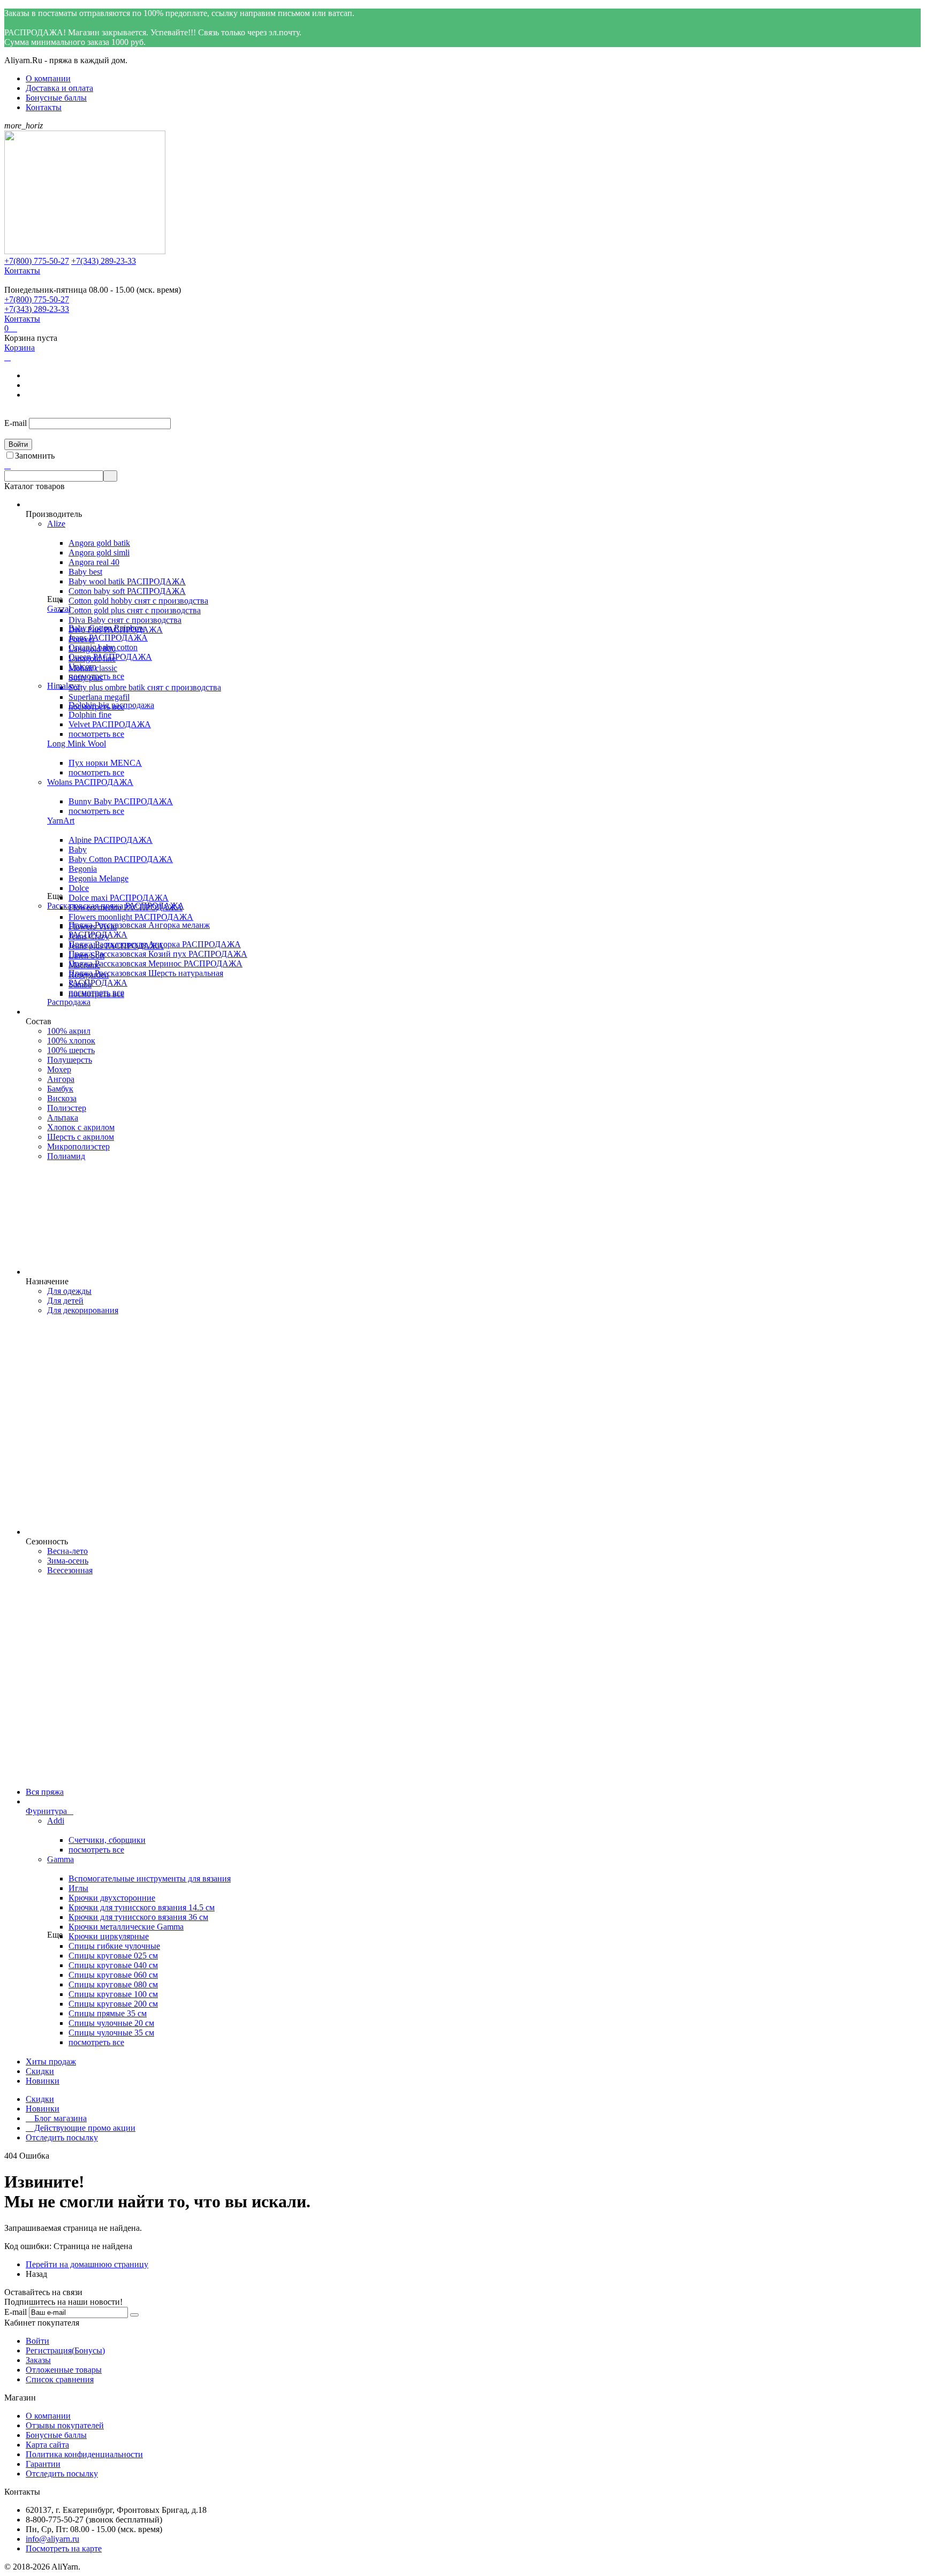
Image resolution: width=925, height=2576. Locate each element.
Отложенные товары (64, 2370)
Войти (37, 2341)
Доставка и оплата (59, 88)
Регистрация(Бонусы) (65, 2350)
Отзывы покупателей (65, 2425)
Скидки (40, 2099)
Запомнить (35, 456)
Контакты (44, 107)
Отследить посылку (62, 2137)
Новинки (43, 2109)
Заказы (38, 2360)
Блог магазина (56, 2118)
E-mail (16, 423)
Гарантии (43, 2464)
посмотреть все (96, 676)
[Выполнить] (134, 2315)
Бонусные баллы (56, 98)
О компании (48, 78)
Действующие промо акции (81, 2128)
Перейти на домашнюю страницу (87, 2264)
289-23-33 (104, 261)
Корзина (20, 348)
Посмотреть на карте (64, 2548)
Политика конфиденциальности (84, 2454)
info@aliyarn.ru (52, 2539)
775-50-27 (37, 261)
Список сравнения (60, 2379)
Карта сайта (47, 2445)
